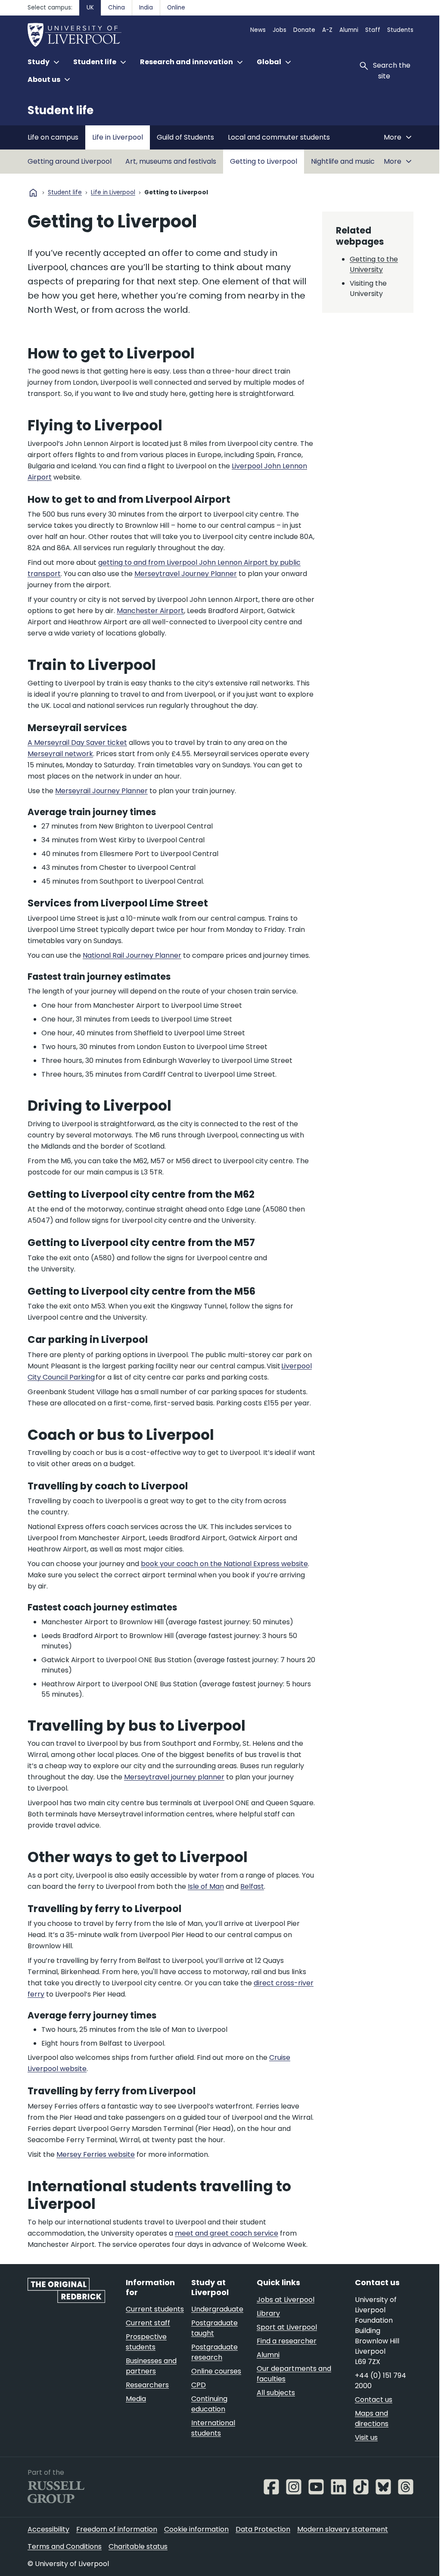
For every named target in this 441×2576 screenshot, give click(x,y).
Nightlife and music (343, 161)
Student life (61, 110)
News (258, 30)
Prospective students (146, 2342)
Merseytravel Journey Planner (186, 574)
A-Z (327, 30)
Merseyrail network (60, 754)
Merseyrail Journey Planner (101, 791)
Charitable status (138, 2546)
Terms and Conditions (65, 2546)
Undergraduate (217, 2309)
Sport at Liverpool (287, 2327)
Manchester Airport (150, 611)
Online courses (216, 2371)
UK (90, 8)
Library (268, 2313)
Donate (304, 30)
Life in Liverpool (118, 137)
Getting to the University (374, 264)
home (33, 193)
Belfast (252, 1886)
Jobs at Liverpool (286, 2300)
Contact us (374, 2400)
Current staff (148, 2323)
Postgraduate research (214, 2352)
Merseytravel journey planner (174, 1777)
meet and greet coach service (227, 2233)
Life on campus (53, 137)
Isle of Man (206, 1886)
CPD (199, 2385)
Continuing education (209, 2404)
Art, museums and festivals (171, 161)
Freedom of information (117, 2529)
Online (176, 8)
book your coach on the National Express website (224, 1564)
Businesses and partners (151, 2366)
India (146, 8)
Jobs (280, 30)
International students (213, 2428)
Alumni (349, 30)
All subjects (276, 2393)
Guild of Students (185, 137)
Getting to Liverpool (264, 161)
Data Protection (263, 2529)
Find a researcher (287, 2341)
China (116, 8)
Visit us (366, 2437)
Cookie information (196, 2529)
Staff (373, 30)
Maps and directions (372, 2419)
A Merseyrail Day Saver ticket (77, 743)
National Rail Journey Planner (132, 955)
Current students (155, 2309)
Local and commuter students (279, 137)
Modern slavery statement (343, 2529)
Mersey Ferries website (96, 2154)
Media (136, 2399)
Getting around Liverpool (70, 161)
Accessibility (48, 2529)
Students (400, 30)
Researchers (147, 2385)
